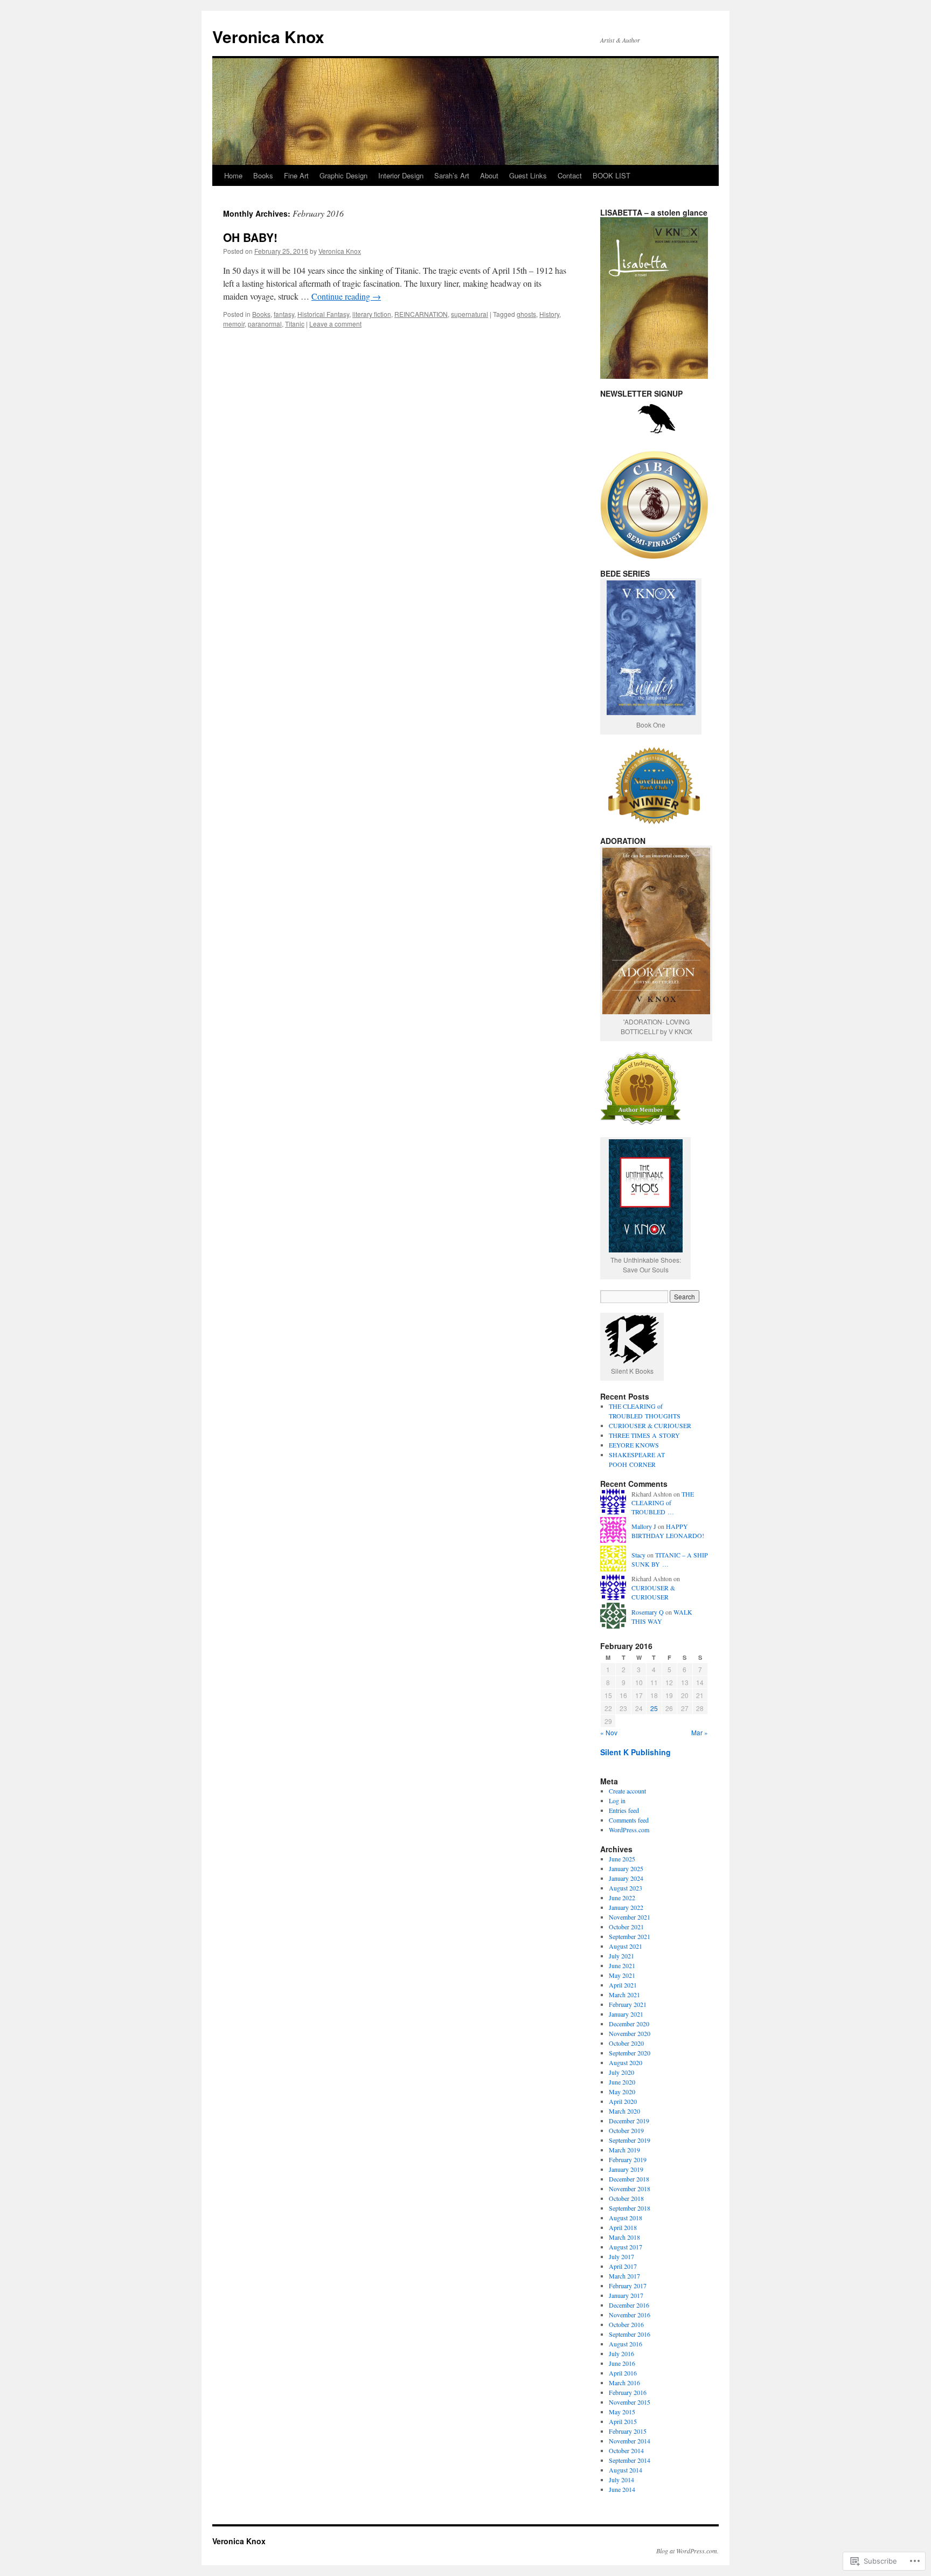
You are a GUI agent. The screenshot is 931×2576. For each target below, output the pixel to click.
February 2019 (628, 2159)
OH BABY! (250, 237)
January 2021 (626, 2014)
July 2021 (621, 1956)
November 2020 (630, 2033)
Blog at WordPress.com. (687, 2551)
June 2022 (622, 1898)
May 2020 (622, 2092)
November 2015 (630, 2402)
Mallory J (644, 1526)
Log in (617, 1801)
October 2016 (626, 2324)
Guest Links (528, 175)
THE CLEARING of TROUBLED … (663, 1503)
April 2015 (623, 2421)
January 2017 (626, 2295)
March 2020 (624, 2111)
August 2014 (626, 2470)
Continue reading (346, 296)
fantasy (284, 314)
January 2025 (626, 1868)
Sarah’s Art (452, 175)
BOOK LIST (612, 175)
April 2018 (623, 2227)
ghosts (526, 314)
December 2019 (629, 2121)
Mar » (700, 1732)
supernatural (470, 314)
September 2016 (630, 2334)
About (489, 175)
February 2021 (628, 2004)
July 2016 (621, 2353)
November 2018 (630, 2189)
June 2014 (622, 2489)
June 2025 (622, 1859)
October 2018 (626, 2198)
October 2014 (626, 2450)
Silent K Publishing (635, 1752)
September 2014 (630, 2460)
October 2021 (626, 1927)
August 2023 (626, 1888)
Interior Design (401, 175)
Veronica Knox (268, 36)
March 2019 (624, 2150)
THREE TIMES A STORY (644, 1435)
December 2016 (629, 2305)
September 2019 (630, 2140)
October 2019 (626, 2130)
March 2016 (624, 2383)
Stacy (638, 1555)
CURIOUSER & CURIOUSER (650, 1425)
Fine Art (296, 175)
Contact (570, 175)
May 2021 (622, 1975)
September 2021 (630, 1936)
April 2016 (623, 2373)
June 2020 (622, 2082)
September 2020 (630, 2053)
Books (263, 175)
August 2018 (626, 2218)
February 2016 (628, 2392)
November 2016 (630, 2315)
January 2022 (626, 1907)
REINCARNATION (421, 314)
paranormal (265, 324)
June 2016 (622, 2363)
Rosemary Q (648, 1612)
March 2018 (624, 2237)
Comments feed (629, 1820)
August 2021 (626, 1946)
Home (233, 175)
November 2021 (630, 1917)
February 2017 (628, 2286)
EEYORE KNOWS (634, 1445)
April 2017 (623, 2266)
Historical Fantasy (323, 314)
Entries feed (624, 1810)
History (549, 314)
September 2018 (630, 2208)
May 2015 (622, 2412)
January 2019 (626, 2169)
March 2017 (624, 2276)
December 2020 (629, 2024)
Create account (627, 1791)
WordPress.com (629, 1830)
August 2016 (626, 2344)
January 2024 (626, 1878)
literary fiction (372, 314)
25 (654, 1708)
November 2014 (630, 2441)
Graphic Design (343, 175)
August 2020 (626, 2062)
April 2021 (623, 1985)
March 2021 (624, 1995)
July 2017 (621, 2256)
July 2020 (621, 2072)
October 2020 (626, 2043)
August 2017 (626, 2247)
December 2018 (629, 2179)
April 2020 (623, 2101)
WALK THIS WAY (662, 1616)
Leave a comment (335, 324)
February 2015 (628, 2431)
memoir (234, 324)
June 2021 (622, 1965)
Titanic (295, 324)
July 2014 (621, 2480)
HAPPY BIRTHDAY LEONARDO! (668, 1531)
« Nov (609, 1732)
